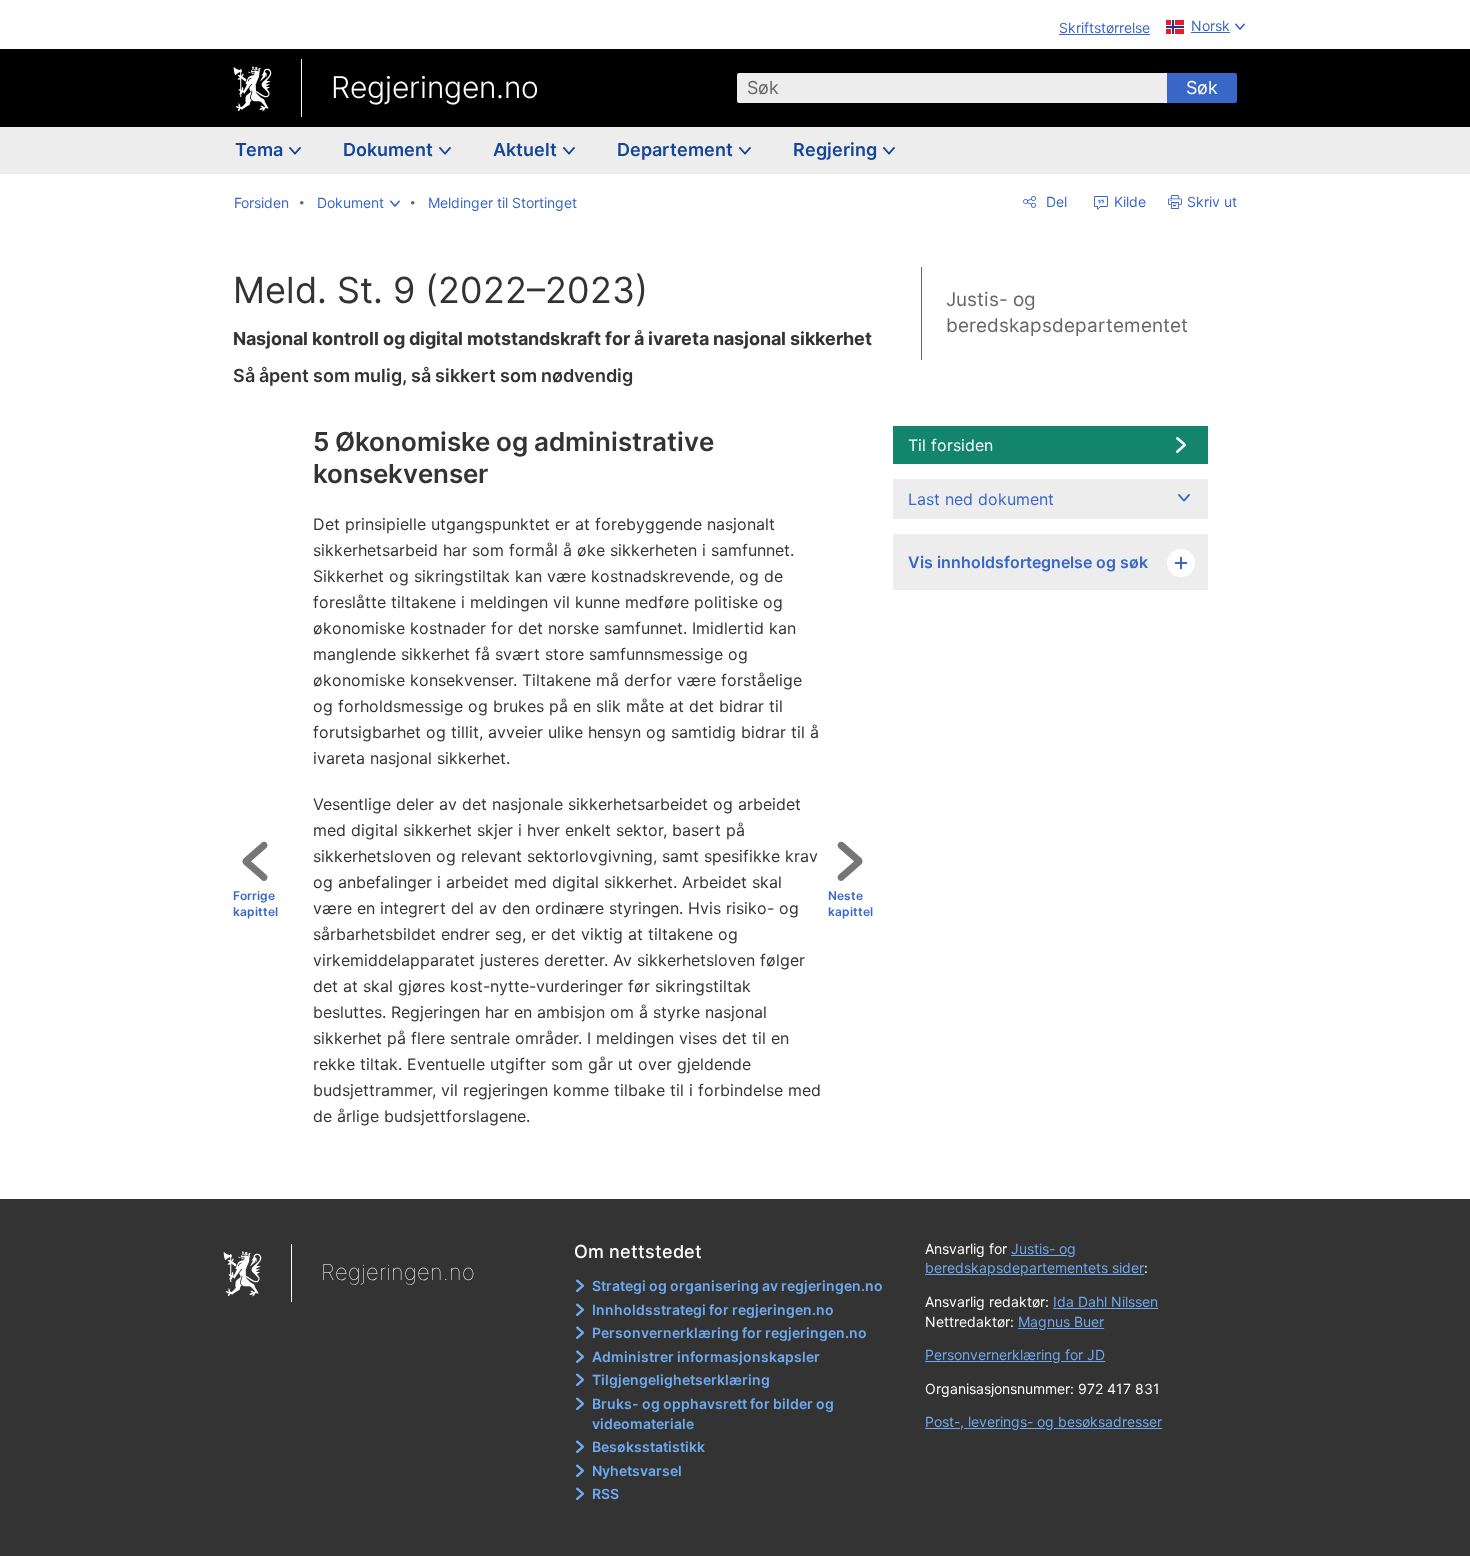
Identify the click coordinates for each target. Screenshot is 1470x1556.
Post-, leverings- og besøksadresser (1043, 1421)
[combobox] (952, 88)
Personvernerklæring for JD (1015, 1354)
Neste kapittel (850, 904)
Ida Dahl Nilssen (1105, 1301)
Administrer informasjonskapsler (706, 1356)
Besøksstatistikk (648, 1446)
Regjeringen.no (435, 87)
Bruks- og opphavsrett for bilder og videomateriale (713, 1413)
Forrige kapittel (255, 904)
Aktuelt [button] (527, 149)
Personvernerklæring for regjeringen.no (729, 1332)
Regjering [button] (837, 149)
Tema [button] (261, 149)
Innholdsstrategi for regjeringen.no (713, 1309)
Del (1054, 201)
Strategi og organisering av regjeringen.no (737, 1285)
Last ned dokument (981, 499)
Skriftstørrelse (1104, 27)
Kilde (1128, 201)
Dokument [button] (390, 149)
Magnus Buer (1061, 1321)
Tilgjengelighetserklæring (681, 1379)
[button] (358, 203)
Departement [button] (677, 149)
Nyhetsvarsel (637, 1470)
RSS (605, 1493)
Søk (1202, 87)
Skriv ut (1212, 201)
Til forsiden (950, 445)
